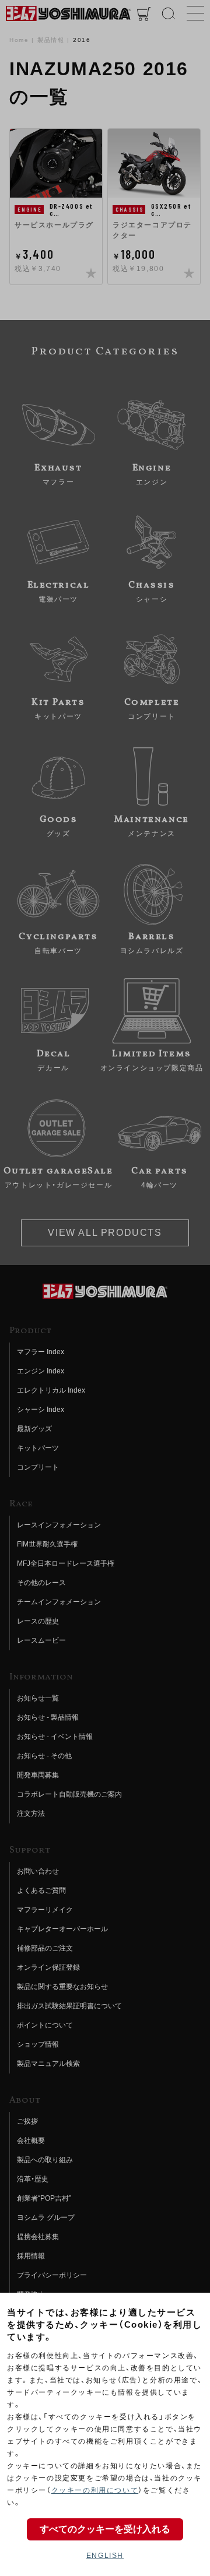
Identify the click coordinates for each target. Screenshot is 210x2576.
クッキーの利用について (95, 2490)
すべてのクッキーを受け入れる (105, 2529)
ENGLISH (105, 2556)
